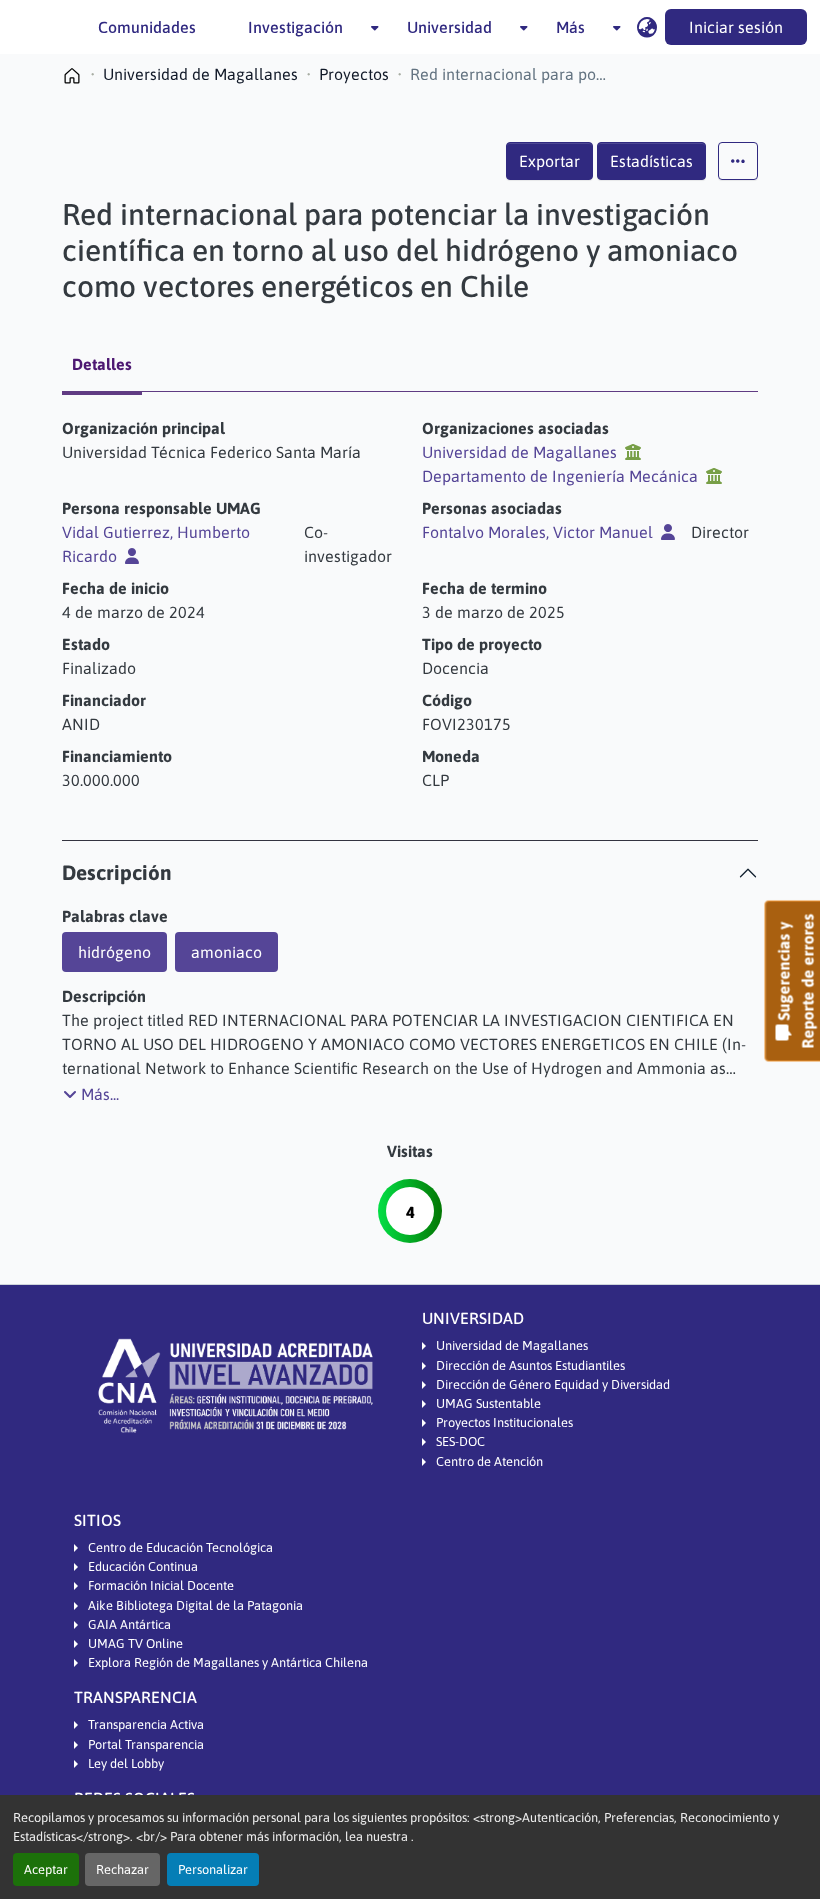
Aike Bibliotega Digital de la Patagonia (195, 1605)
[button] (646, 27)
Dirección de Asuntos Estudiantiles (530, 1365)
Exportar (549, 161)
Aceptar (46, 1869)
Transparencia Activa (146, 1724)
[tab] (410, 872)
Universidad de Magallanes (512, 1345)
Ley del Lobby (126, 1763)
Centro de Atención (489, 1461)
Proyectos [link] (354, 74)
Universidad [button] (449, 27)
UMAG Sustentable (488, 1403)
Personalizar (213, 1869)
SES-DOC (460, 1441)
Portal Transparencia (146, 1744)
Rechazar (122, 1869)
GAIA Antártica (129, 1624)
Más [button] (570, 27)
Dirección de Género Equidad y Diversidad (553, 1384)
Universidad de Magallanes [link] (200, 74)
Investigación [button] (295, 27)
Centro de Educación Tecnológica (180, 1547)
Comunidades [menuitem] (147, 27)
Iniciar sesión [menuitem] (736, 27)
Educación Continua (143, 1566)
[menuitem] (301, 27)
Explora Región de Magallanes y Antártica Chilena (228, 1662)
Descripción (117, 872)
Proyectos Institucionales (504, 1422)
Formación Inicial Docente (161, 1585)
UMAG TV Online (135, 1643)
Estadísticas (651, 161)
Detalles (102, 364)
